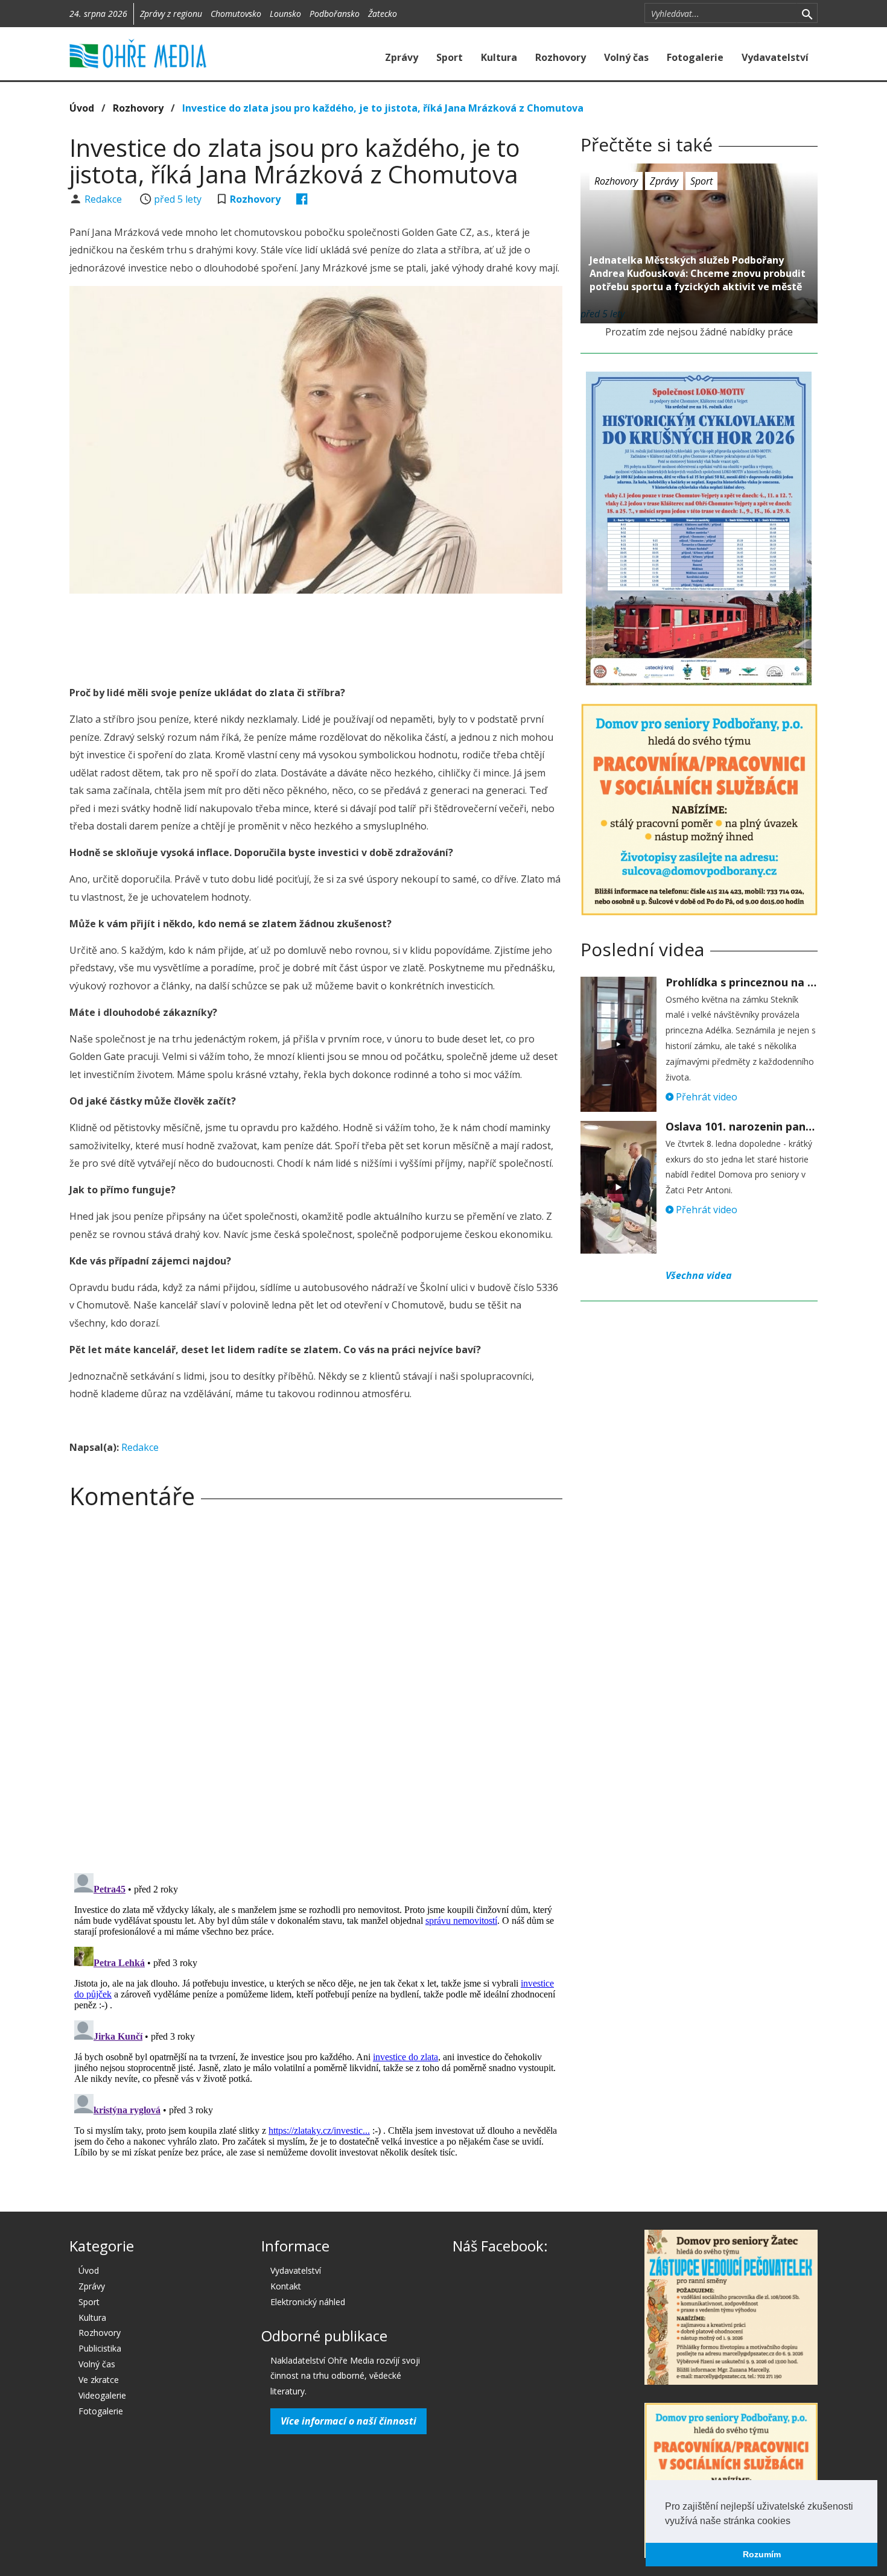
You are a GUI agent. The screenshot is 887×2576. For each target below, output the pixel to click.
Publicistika (100, 2348)
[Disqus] (316, 1687)
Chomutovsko (236, 14)
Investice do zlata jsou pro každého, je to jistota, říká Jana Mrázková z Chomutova (383, 108)
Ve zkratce (99, 2380)
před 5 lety (178, 199)
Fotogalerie (695, 57)
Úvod (82, 108)
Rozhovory (561, 57)
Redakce (104, 199)
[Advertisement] (316, 636)
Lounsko (285, 14)
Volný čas (626, 57)
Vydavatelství (775, 57)
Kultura (499, 57)
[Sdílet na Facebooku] (302, 199)
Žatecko (383, 14)
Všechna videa (699, 1275)
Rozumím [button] (762, 2554)
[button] (795, 2522)
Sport (450, 57)
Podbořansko (335, 14)
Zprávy (402, 57)
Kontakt (286, 2286)
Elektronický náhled (308, 2302)
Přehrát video (705, 1097)
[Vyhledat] (807, 13)
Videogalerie (102, 2395)
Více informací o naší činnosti (348, 2421)
